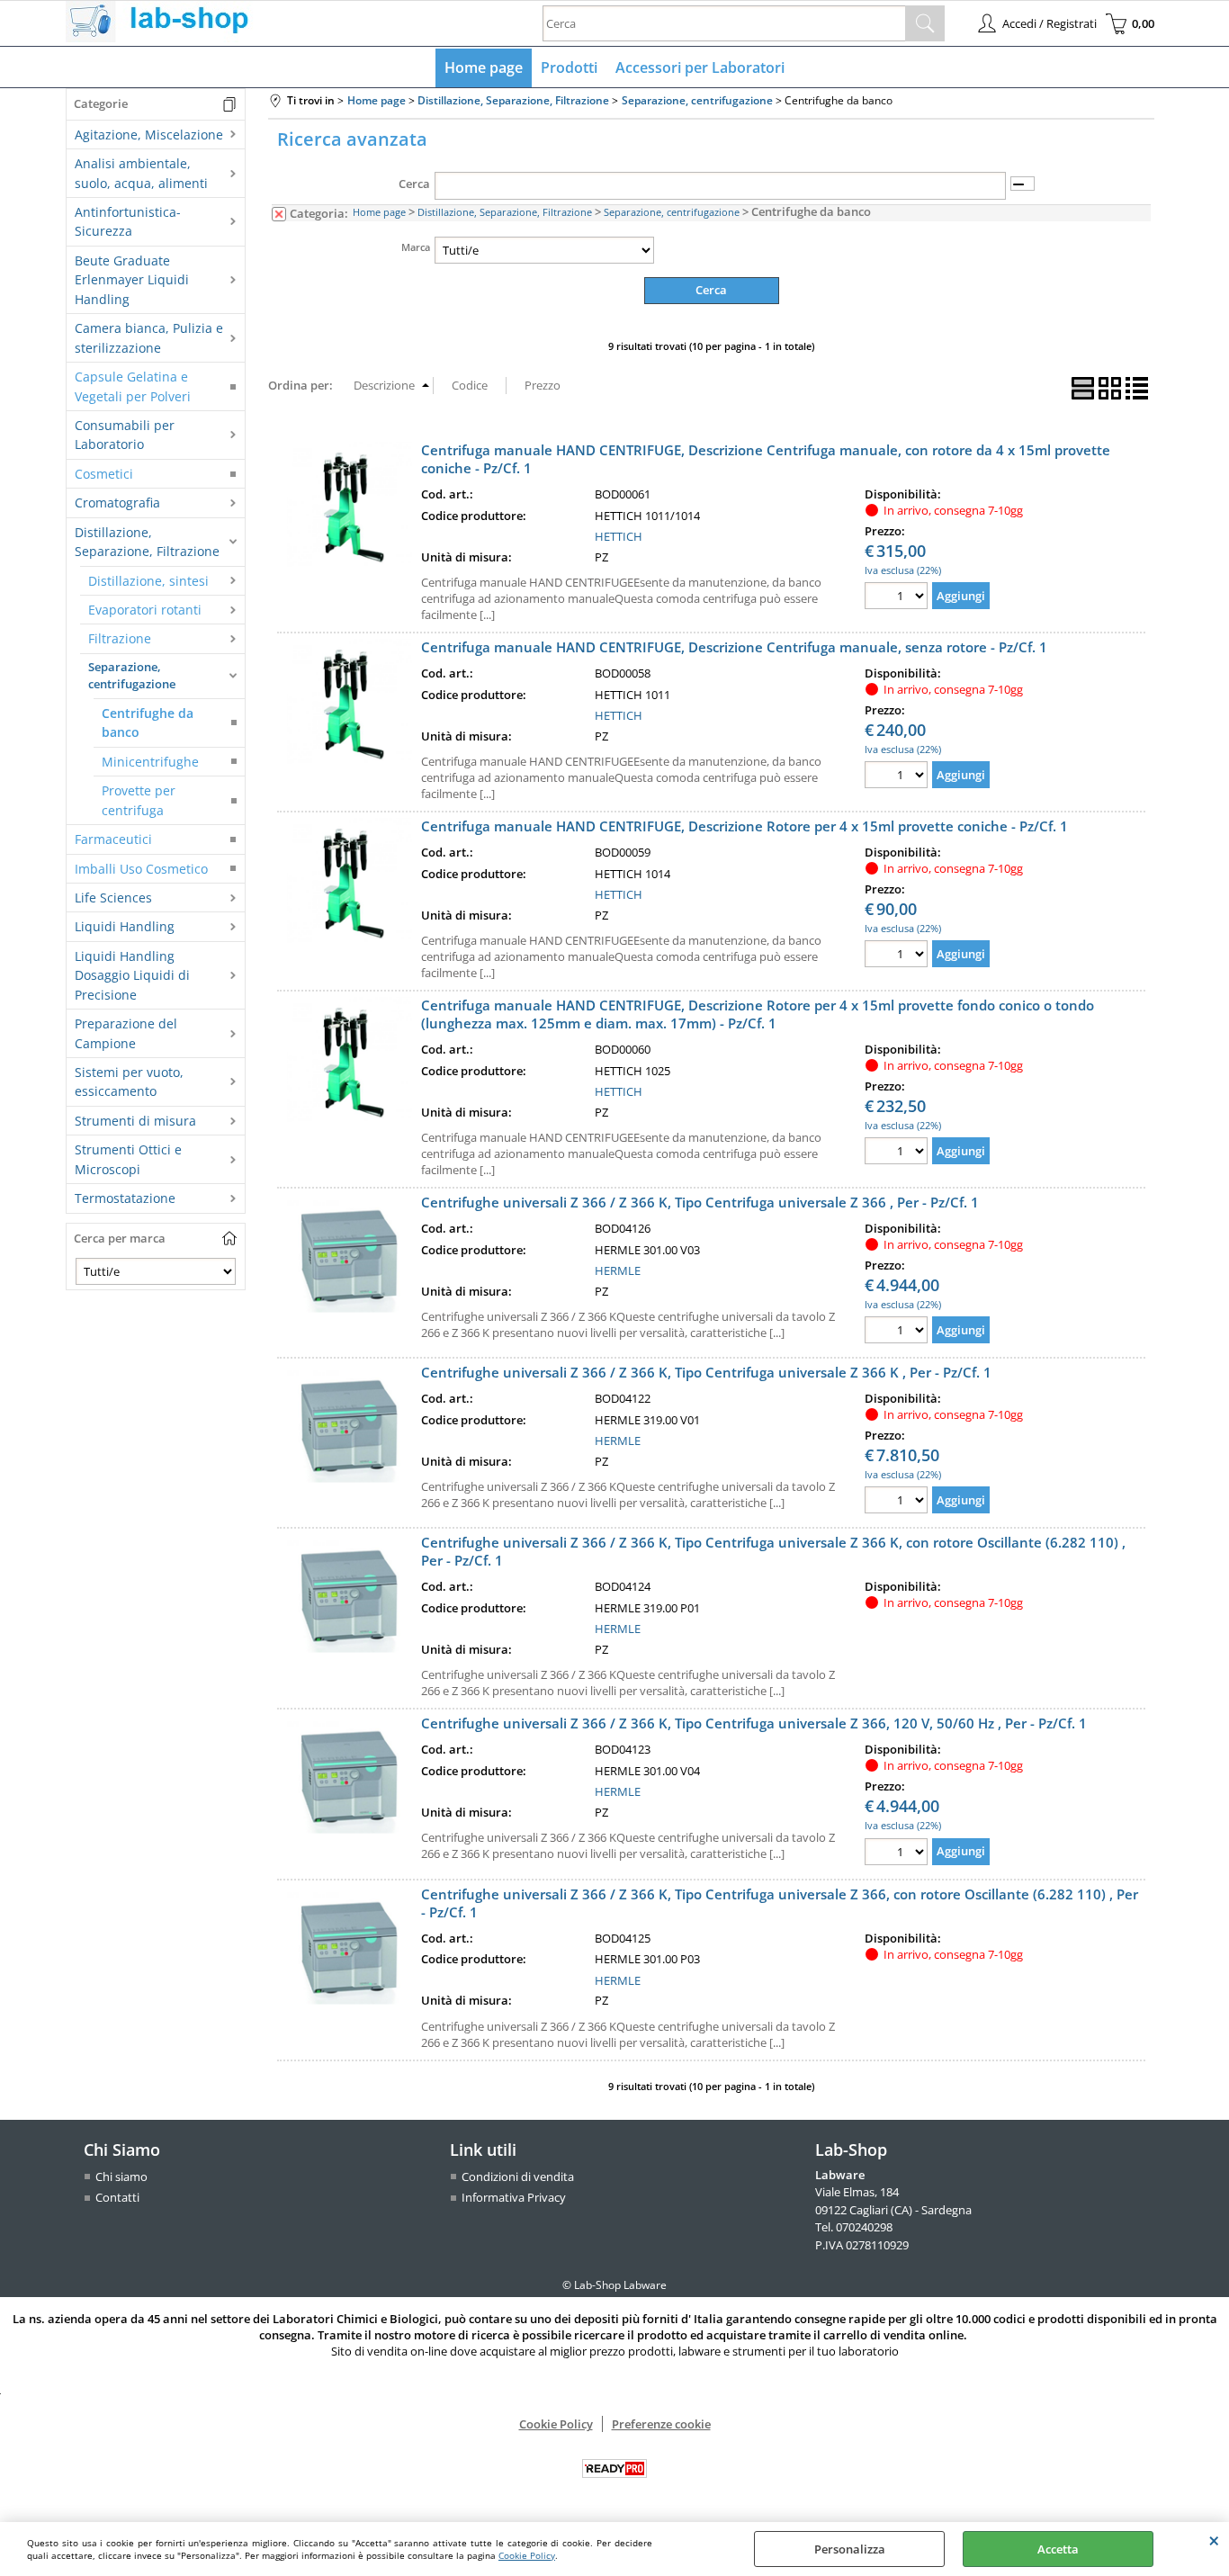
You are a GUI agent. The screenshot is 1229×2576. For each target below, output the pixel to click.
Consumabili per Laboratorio (125, 435)
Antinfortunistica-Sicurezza (128, 221)
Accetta (1058, 2549)
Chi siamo (121, 2177)
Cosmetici (104, 474)
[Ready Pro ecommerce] (614, 2468)
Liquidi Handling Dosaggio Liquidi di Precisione (132, 975)
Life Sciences (113, 898)
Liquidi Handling (125, 926)
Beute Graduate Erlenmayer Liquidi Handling (132, 280)
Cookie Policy (527, 2555)
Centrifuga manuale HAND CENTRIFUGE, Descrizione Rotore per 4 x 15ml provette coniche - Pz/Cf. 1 (745, 826)
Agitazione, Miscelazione (149, 135)
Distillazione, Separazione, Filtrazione (147, 542)
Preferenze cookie (661, 2424)
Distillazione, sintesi (148, 581)
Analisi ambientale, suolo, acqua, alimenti (141, 173)
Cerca (414, 184)
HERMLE (618, 1270)
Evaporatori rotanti (145, 610)
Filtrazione (120, 638)
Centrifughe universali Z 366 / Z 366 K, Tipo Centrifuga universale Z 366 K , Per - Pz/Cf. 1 (706, 1372)
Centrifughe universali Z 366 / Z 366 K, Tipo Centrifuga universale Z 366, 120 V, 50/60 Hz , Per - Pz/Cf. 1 (754, 1723)
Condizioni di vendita (518, 2177)
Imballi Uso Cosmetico (141, 869)
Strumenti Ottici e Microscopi (128, 1159)
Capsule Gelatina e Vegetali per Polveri (133, 386)
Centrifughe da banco (148, 723)
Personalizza (850, 2549)
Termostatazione (125, 1198)
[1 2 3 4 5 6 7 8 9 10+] (898, 598)
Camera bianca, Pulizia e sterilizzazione (149, 337)
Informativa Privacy (514, 2197)
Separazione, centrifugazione (132, 676)
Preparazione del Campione (126, 1033)
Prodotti (569, 67)
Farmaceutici (113, 839)
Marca (416, 247)
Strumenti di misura (135, 1121)
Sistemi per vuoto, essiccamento (129, 1082)
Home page (484, 67)
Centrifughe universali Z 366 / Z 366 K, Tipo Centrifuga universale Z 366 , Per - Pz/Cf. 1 (700, 1202)
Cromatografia (117, 503)
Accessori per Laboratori (700, 67)
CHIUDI (1214, 2540)
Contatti (117, 2197)
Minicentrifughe (150, 762)
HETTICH (619, 536)
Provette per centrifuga (139, 800)
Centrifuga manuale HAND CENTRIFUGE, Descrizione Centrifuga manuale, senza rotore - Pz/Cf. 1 (734, 647)
